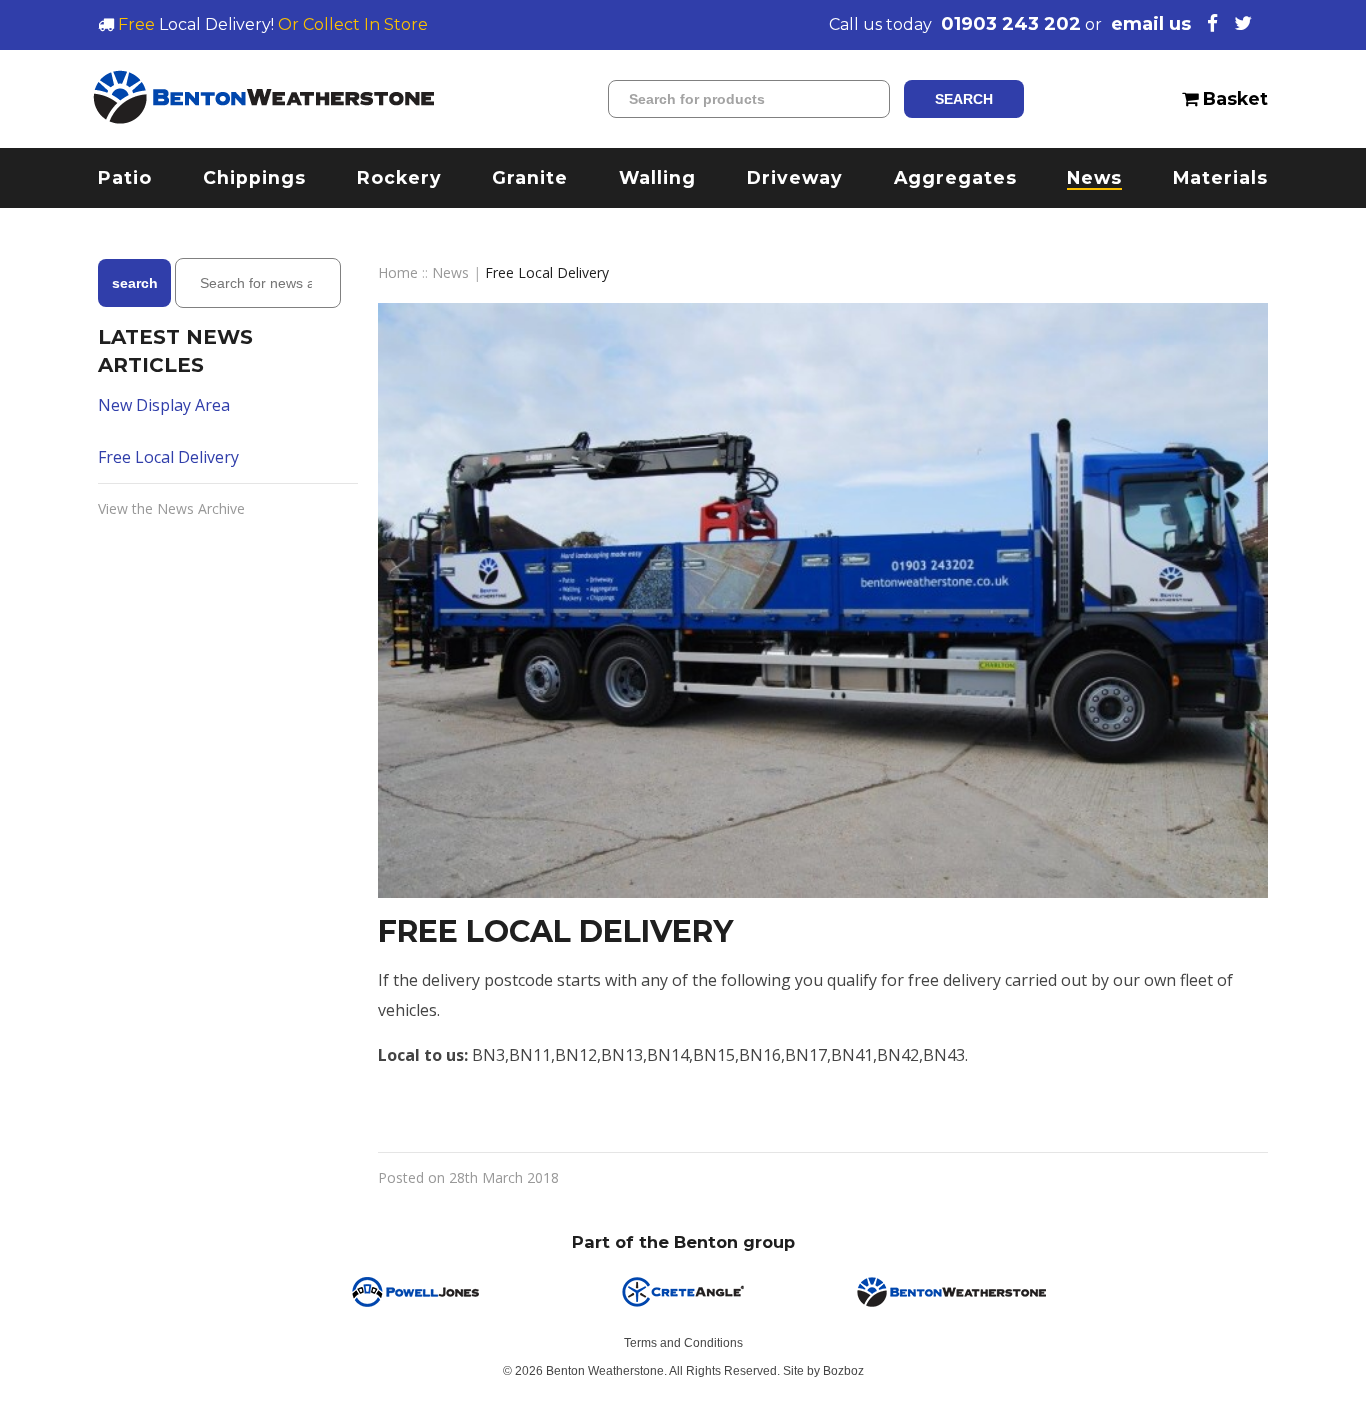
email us (1151, 24)
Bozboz (843, 1371)
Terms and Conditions (683, 1343)
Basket (1233, 98)
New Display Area (164, 405)
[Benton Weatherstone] (263, 99)
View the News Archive (171, 508)
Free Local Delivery (168, 457)
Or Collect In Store (353, 24)
